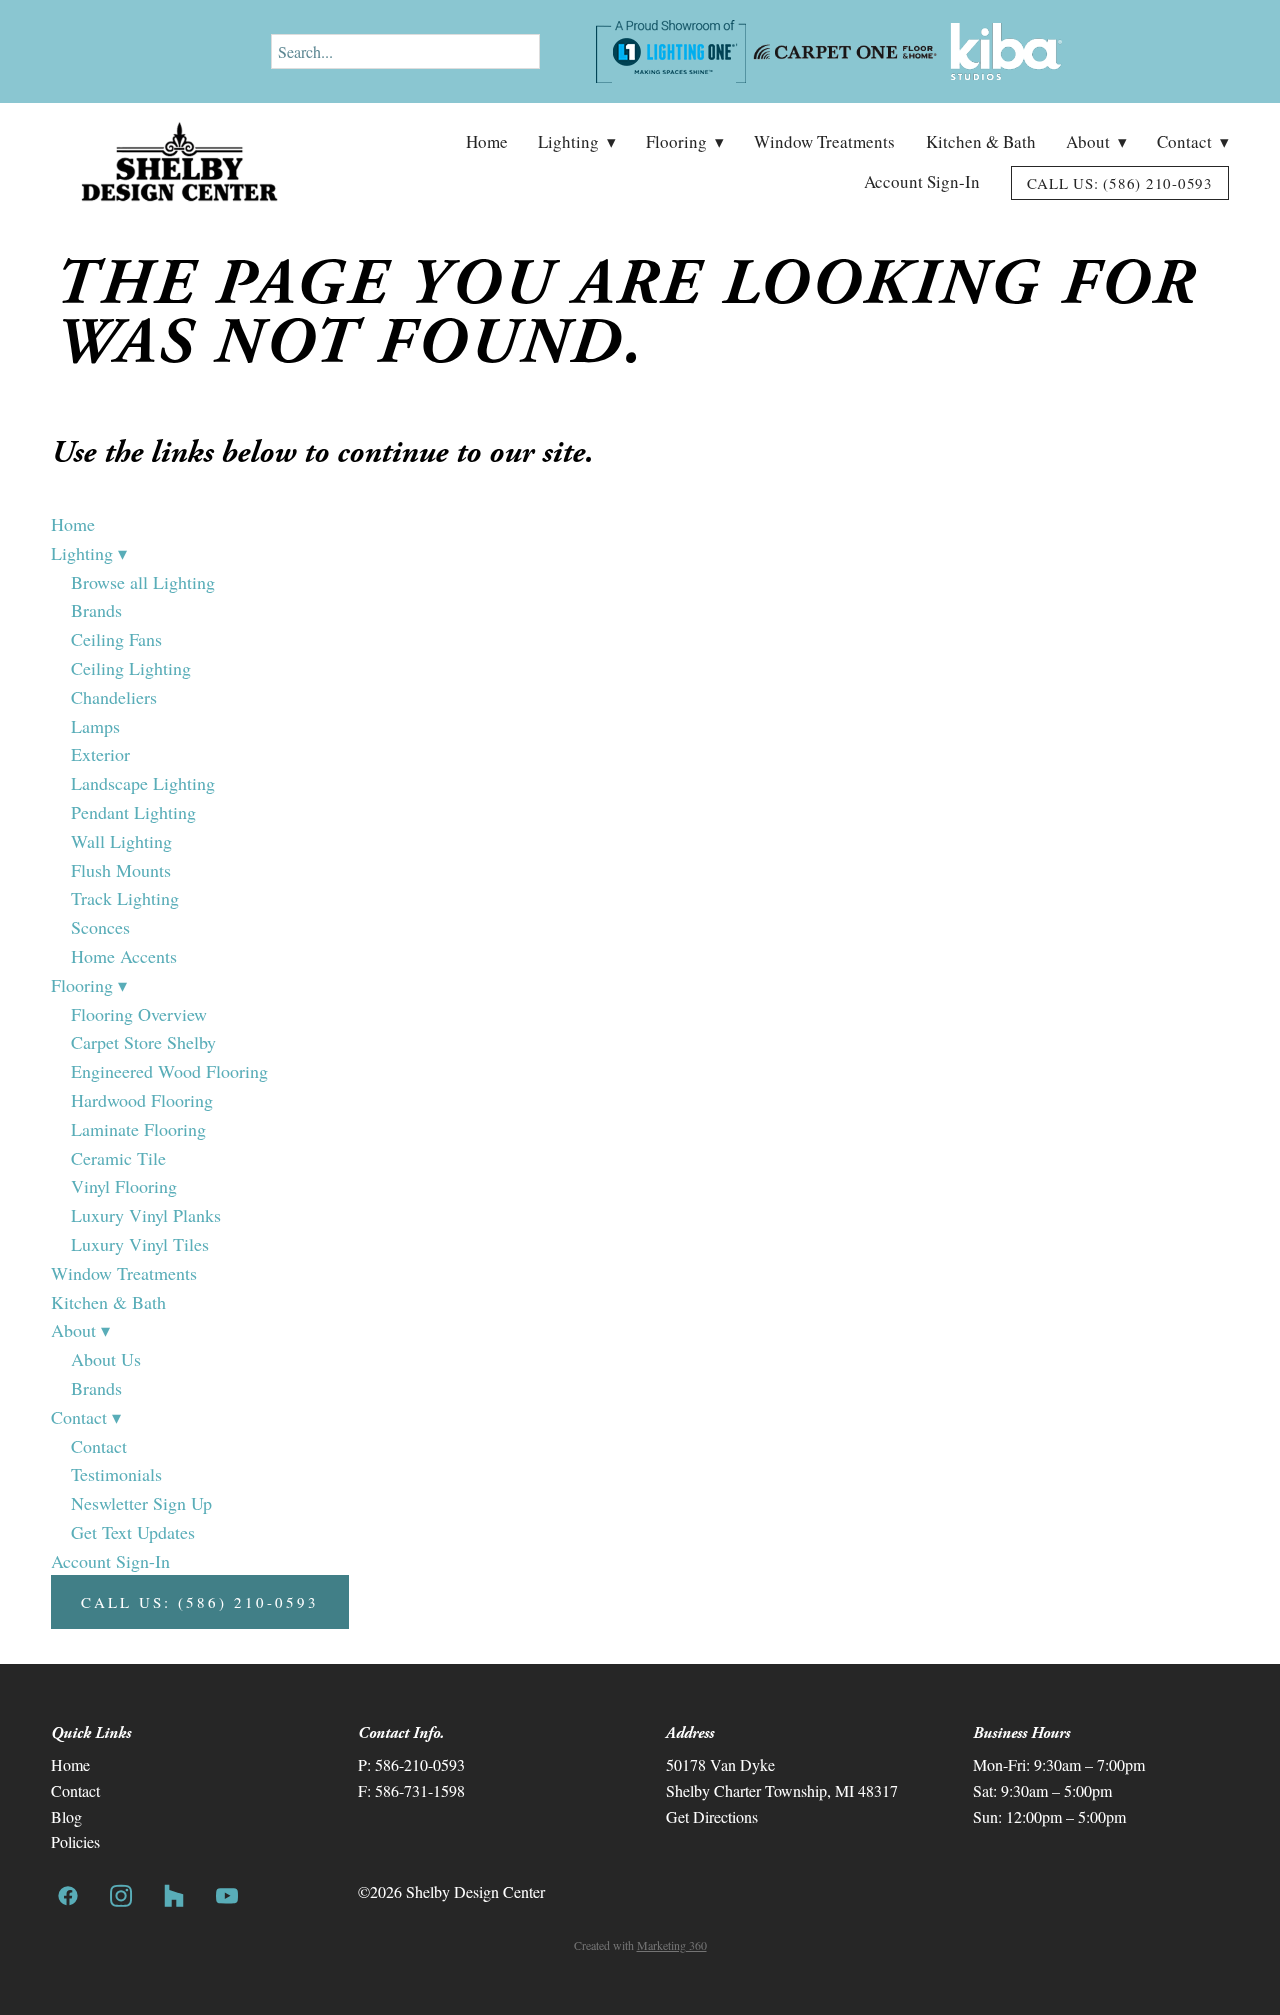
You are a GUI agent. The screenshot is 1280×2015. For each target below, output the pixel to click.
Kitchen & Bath (981, 141)
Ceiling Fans (116, 639)
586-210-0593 (420, 1764)
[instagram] (120, 1895)
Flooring (684, 141)
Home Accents (124, 956)
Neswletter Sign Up (141, 1503)
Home (487, 141)
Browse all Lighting (143, 582)
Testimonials (116, 1474)
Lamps (95, 726)
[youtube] (226, 1895)
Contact (1192, 141)
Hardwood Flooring (142, 1100)
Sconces (100, 927)
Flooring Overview (139, 1014)
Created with (640, 1945)
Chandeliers (114, 697)
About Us (106, 1359)
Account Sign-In (922, 181)
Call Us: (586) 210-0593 (1120, 183)
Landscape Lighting (143, 783)
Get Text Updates (133, 1532)
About (1096, 141)
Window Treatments (824, 141)
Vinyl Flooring (124, 1186)
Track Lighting (125, 898)
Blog (66, 1816)
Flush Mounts (121, 870)
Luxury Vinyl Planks (146, 1215)
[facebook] (67, 1895)
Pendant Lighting (133, 812)
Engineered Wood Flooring (169, 1071)
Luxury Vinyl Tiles (140, 1244)
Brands (96, 610)
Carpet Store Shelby (143, 1042)
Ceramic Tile (118, 1158)
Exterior (100, 754)
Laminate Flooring (138, 1129)
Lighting (576, 141)
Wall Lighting (121, 841)
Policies (75, 1841)
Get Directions (712, 1816)
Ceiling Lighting (131, 668)
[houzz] (173, 1895)
